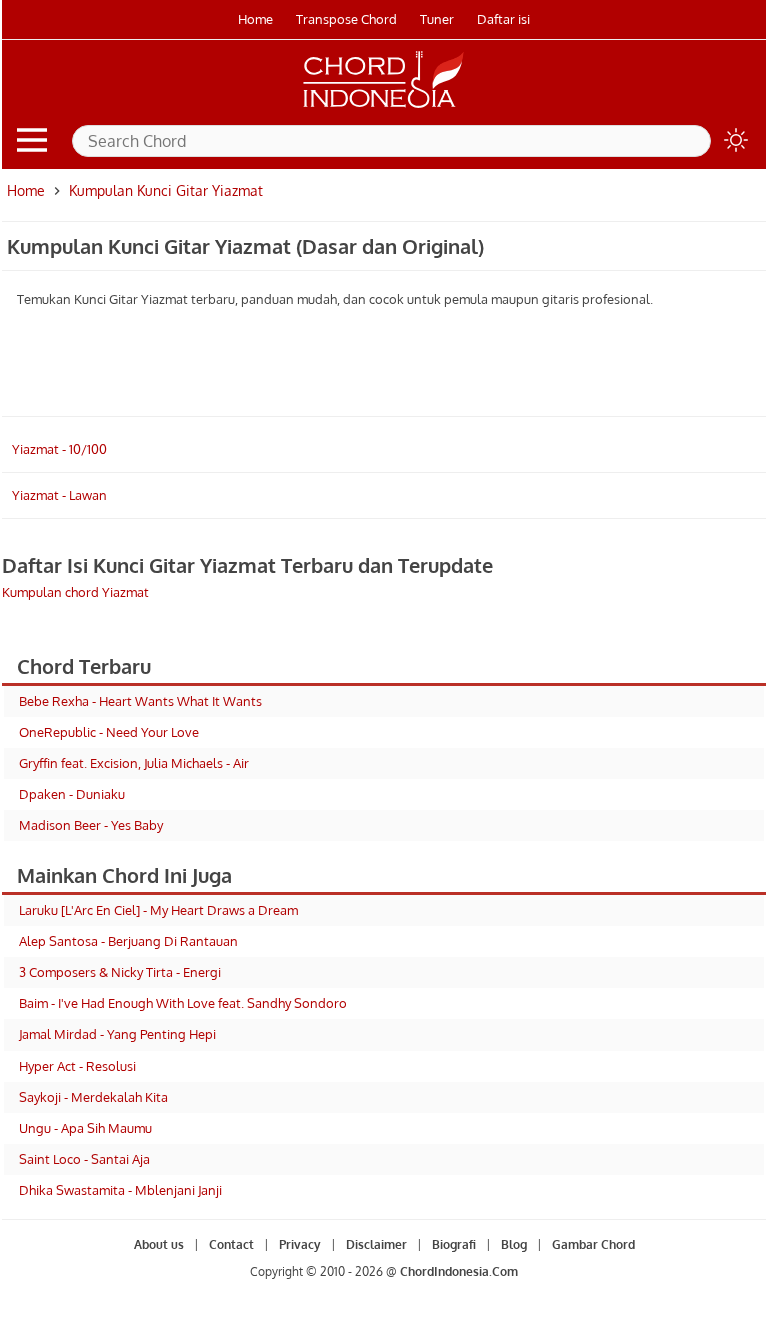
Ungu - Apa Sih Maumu (85, 1128)
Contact (231, 1244)
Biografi (454, 1244)
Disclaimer (376, 1244)
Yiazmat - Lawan (59, 495)
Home (255, 19)
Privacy (300, 1244)
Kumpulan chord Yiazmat (75, 592)
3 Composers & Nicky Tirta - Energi (120, 972)
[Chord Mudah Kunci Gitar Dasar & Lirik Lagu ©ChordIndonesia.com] (384, 108)
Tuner (437, 19)
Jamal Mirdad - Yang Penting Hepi (117, 1034)
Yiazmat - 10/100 (59, 449)
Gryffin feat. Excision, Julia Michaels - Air (134, 763)
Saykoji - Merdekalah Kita (93, 1097)
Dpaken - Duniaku (72, 794)
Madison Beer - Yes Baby (91, 825)
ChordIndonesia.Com (459, 1271)
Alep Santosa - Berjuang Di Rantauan (128, 941)
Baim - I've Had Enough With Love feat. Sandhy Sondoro (183, 1003)
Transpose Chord (346, 19)
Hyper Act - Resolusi (77, 1066)
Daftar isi (503, 19)
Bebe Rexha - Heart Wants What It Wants (140, 701)
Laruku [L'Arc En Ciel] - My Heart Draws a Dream (158, 910)
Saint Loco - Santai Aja (84, 1159)
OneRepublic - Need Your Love (109, 732)
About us (159, 1244)
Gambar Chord (593, 1244)
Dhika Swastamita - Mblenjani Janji (120, 1190)
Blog (514, 1244)
